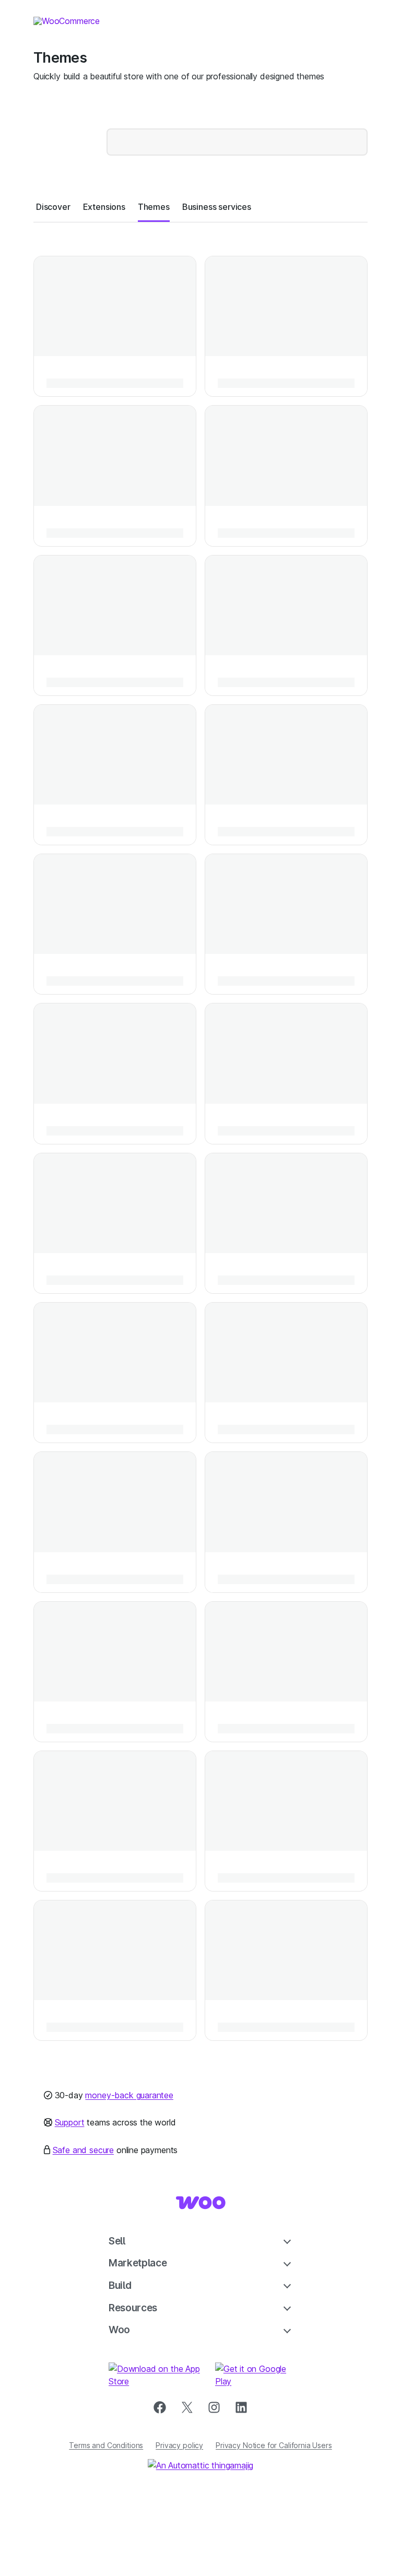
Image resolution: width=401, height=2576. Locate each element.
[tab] (53, 207)
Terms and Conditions (106, 2445)
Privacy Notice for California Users (274, 2445)
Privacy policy (179, 2445)
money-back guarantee (129, 2095)
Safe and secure (83, 2150)
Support (70, 2122)
